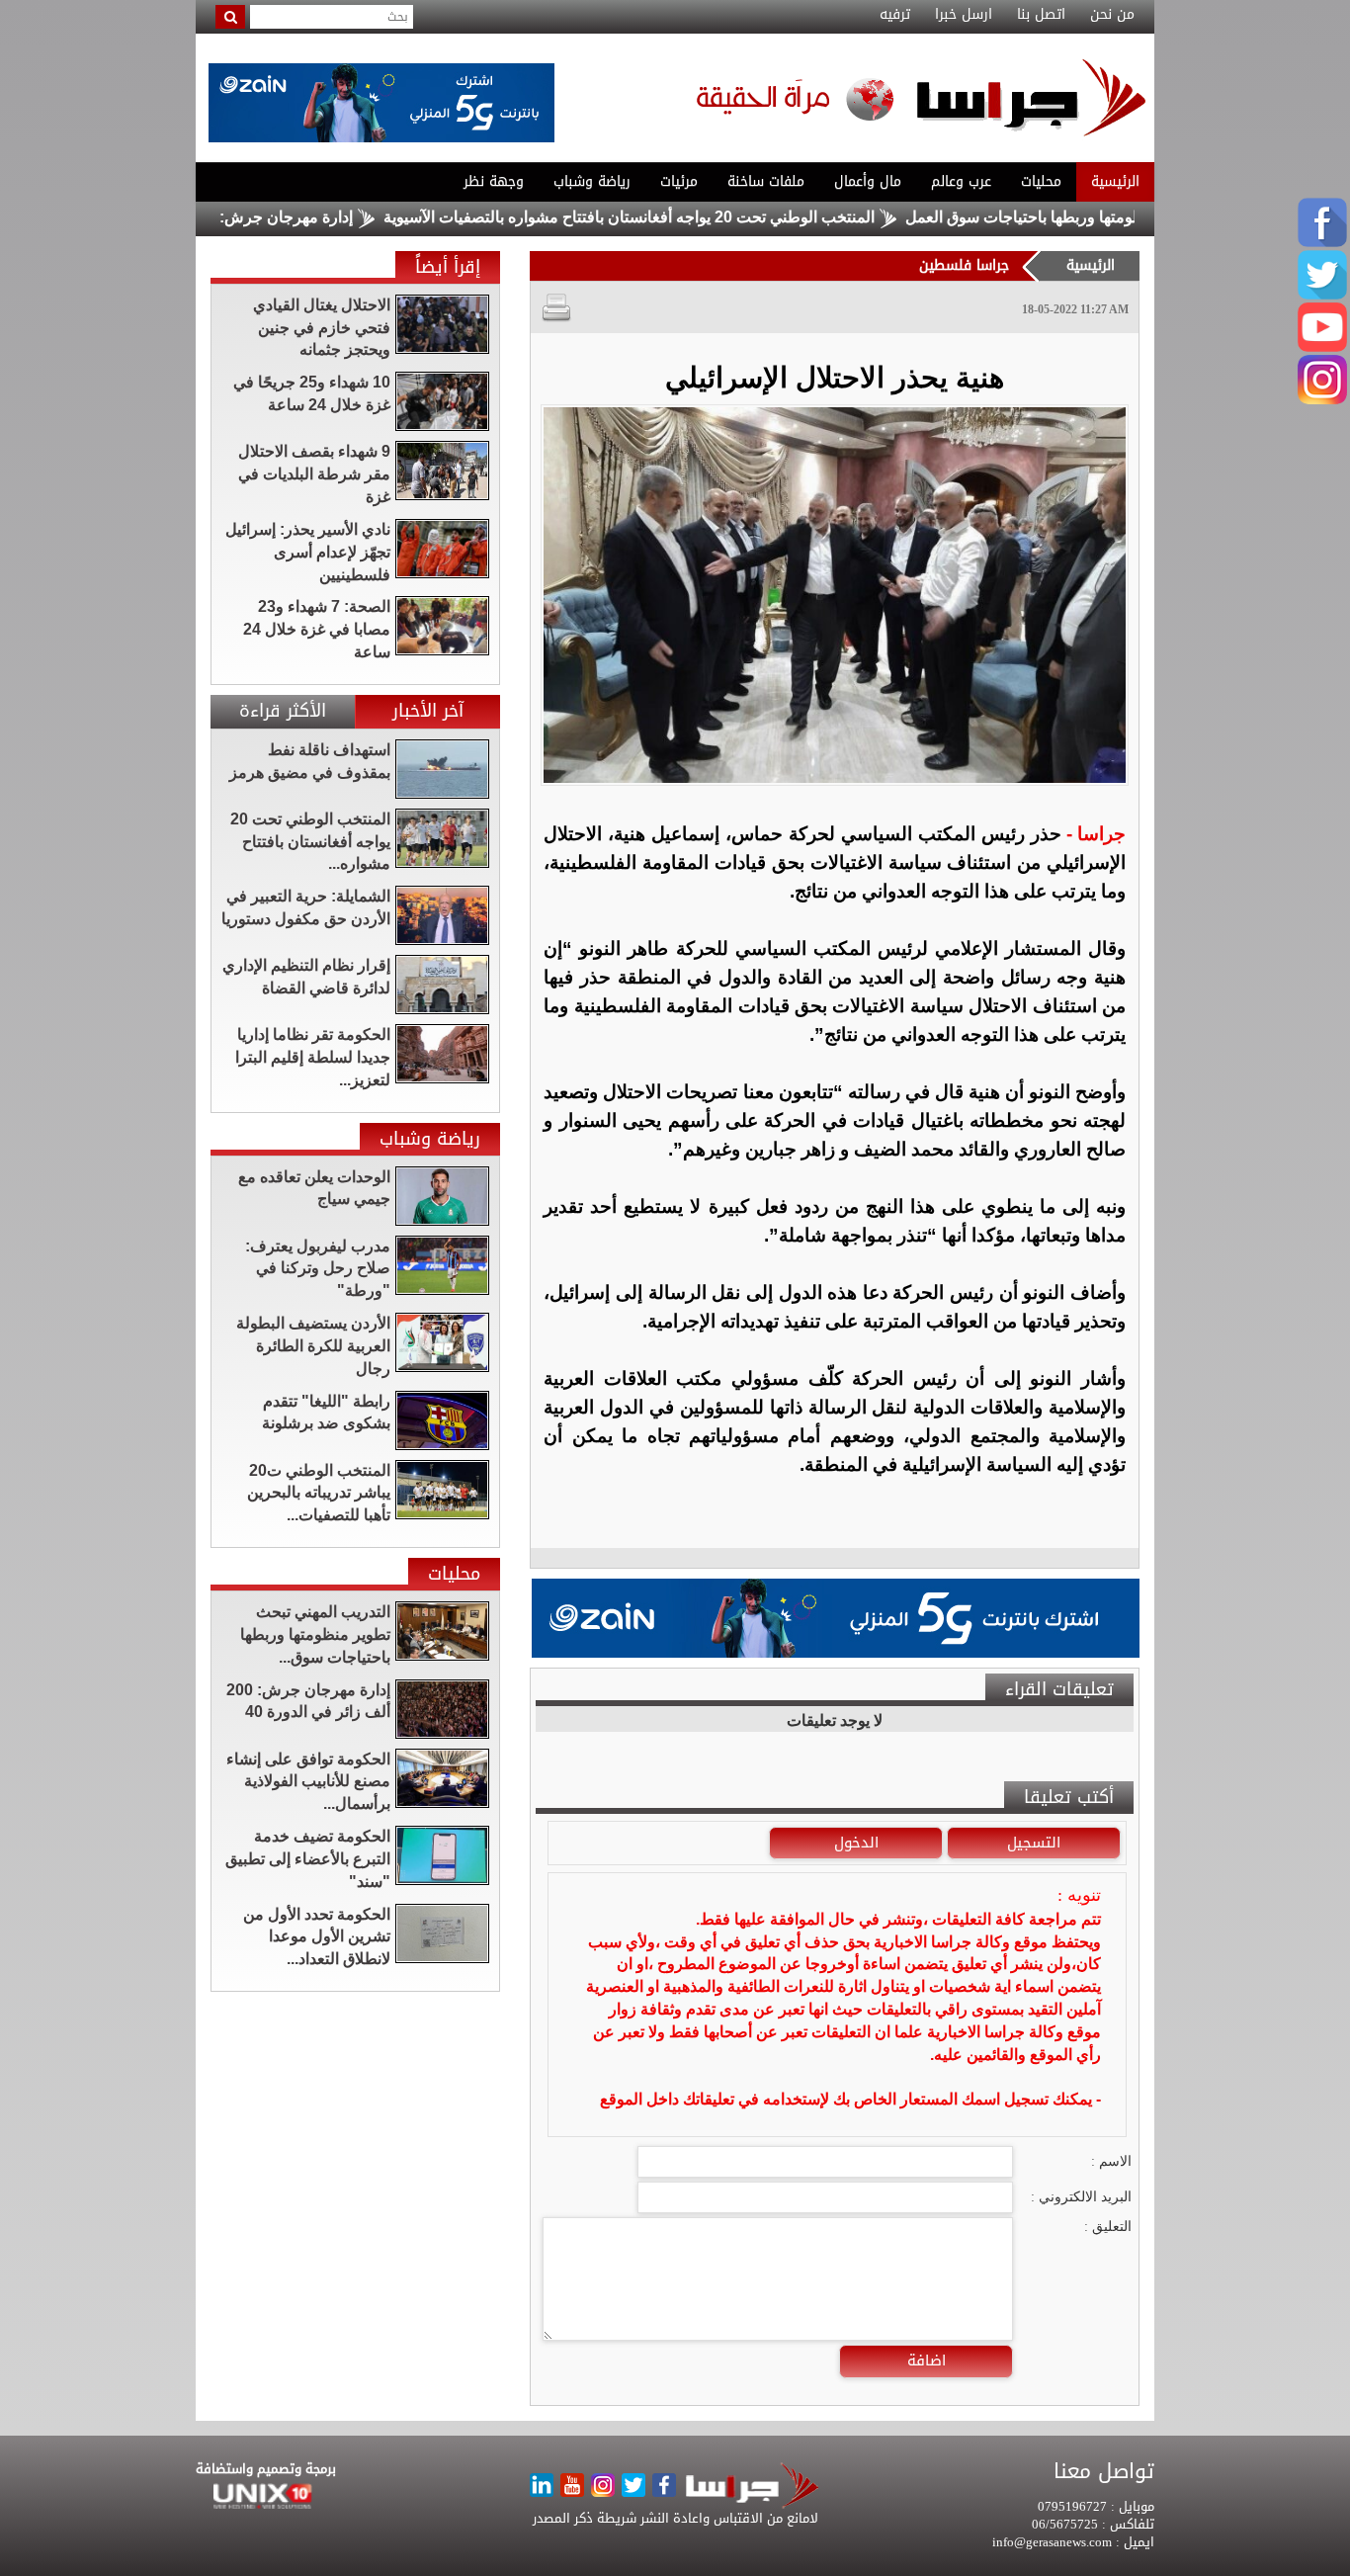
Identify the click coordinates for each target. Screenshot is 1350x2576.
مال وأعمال (868, 181)
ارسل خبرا (964, 15)
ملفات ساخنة (766, 181)
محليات (1041, 181)
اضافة (927, 2361)
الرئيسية (1115, 181)
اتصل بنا (1041, 15)
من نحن (1112, 15)
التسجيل (1034, 1843)
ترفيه (895, 15)
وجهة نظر (494, 181)
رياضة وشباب (592, 181)
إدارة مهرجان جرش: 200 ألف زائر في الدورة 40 (267, 217)
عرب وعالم (961, 181)
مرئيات (679, 181)
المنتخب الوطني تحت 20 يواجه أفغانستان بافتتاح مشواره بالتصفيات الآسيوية (700, 217)
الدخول (856, 1843)
